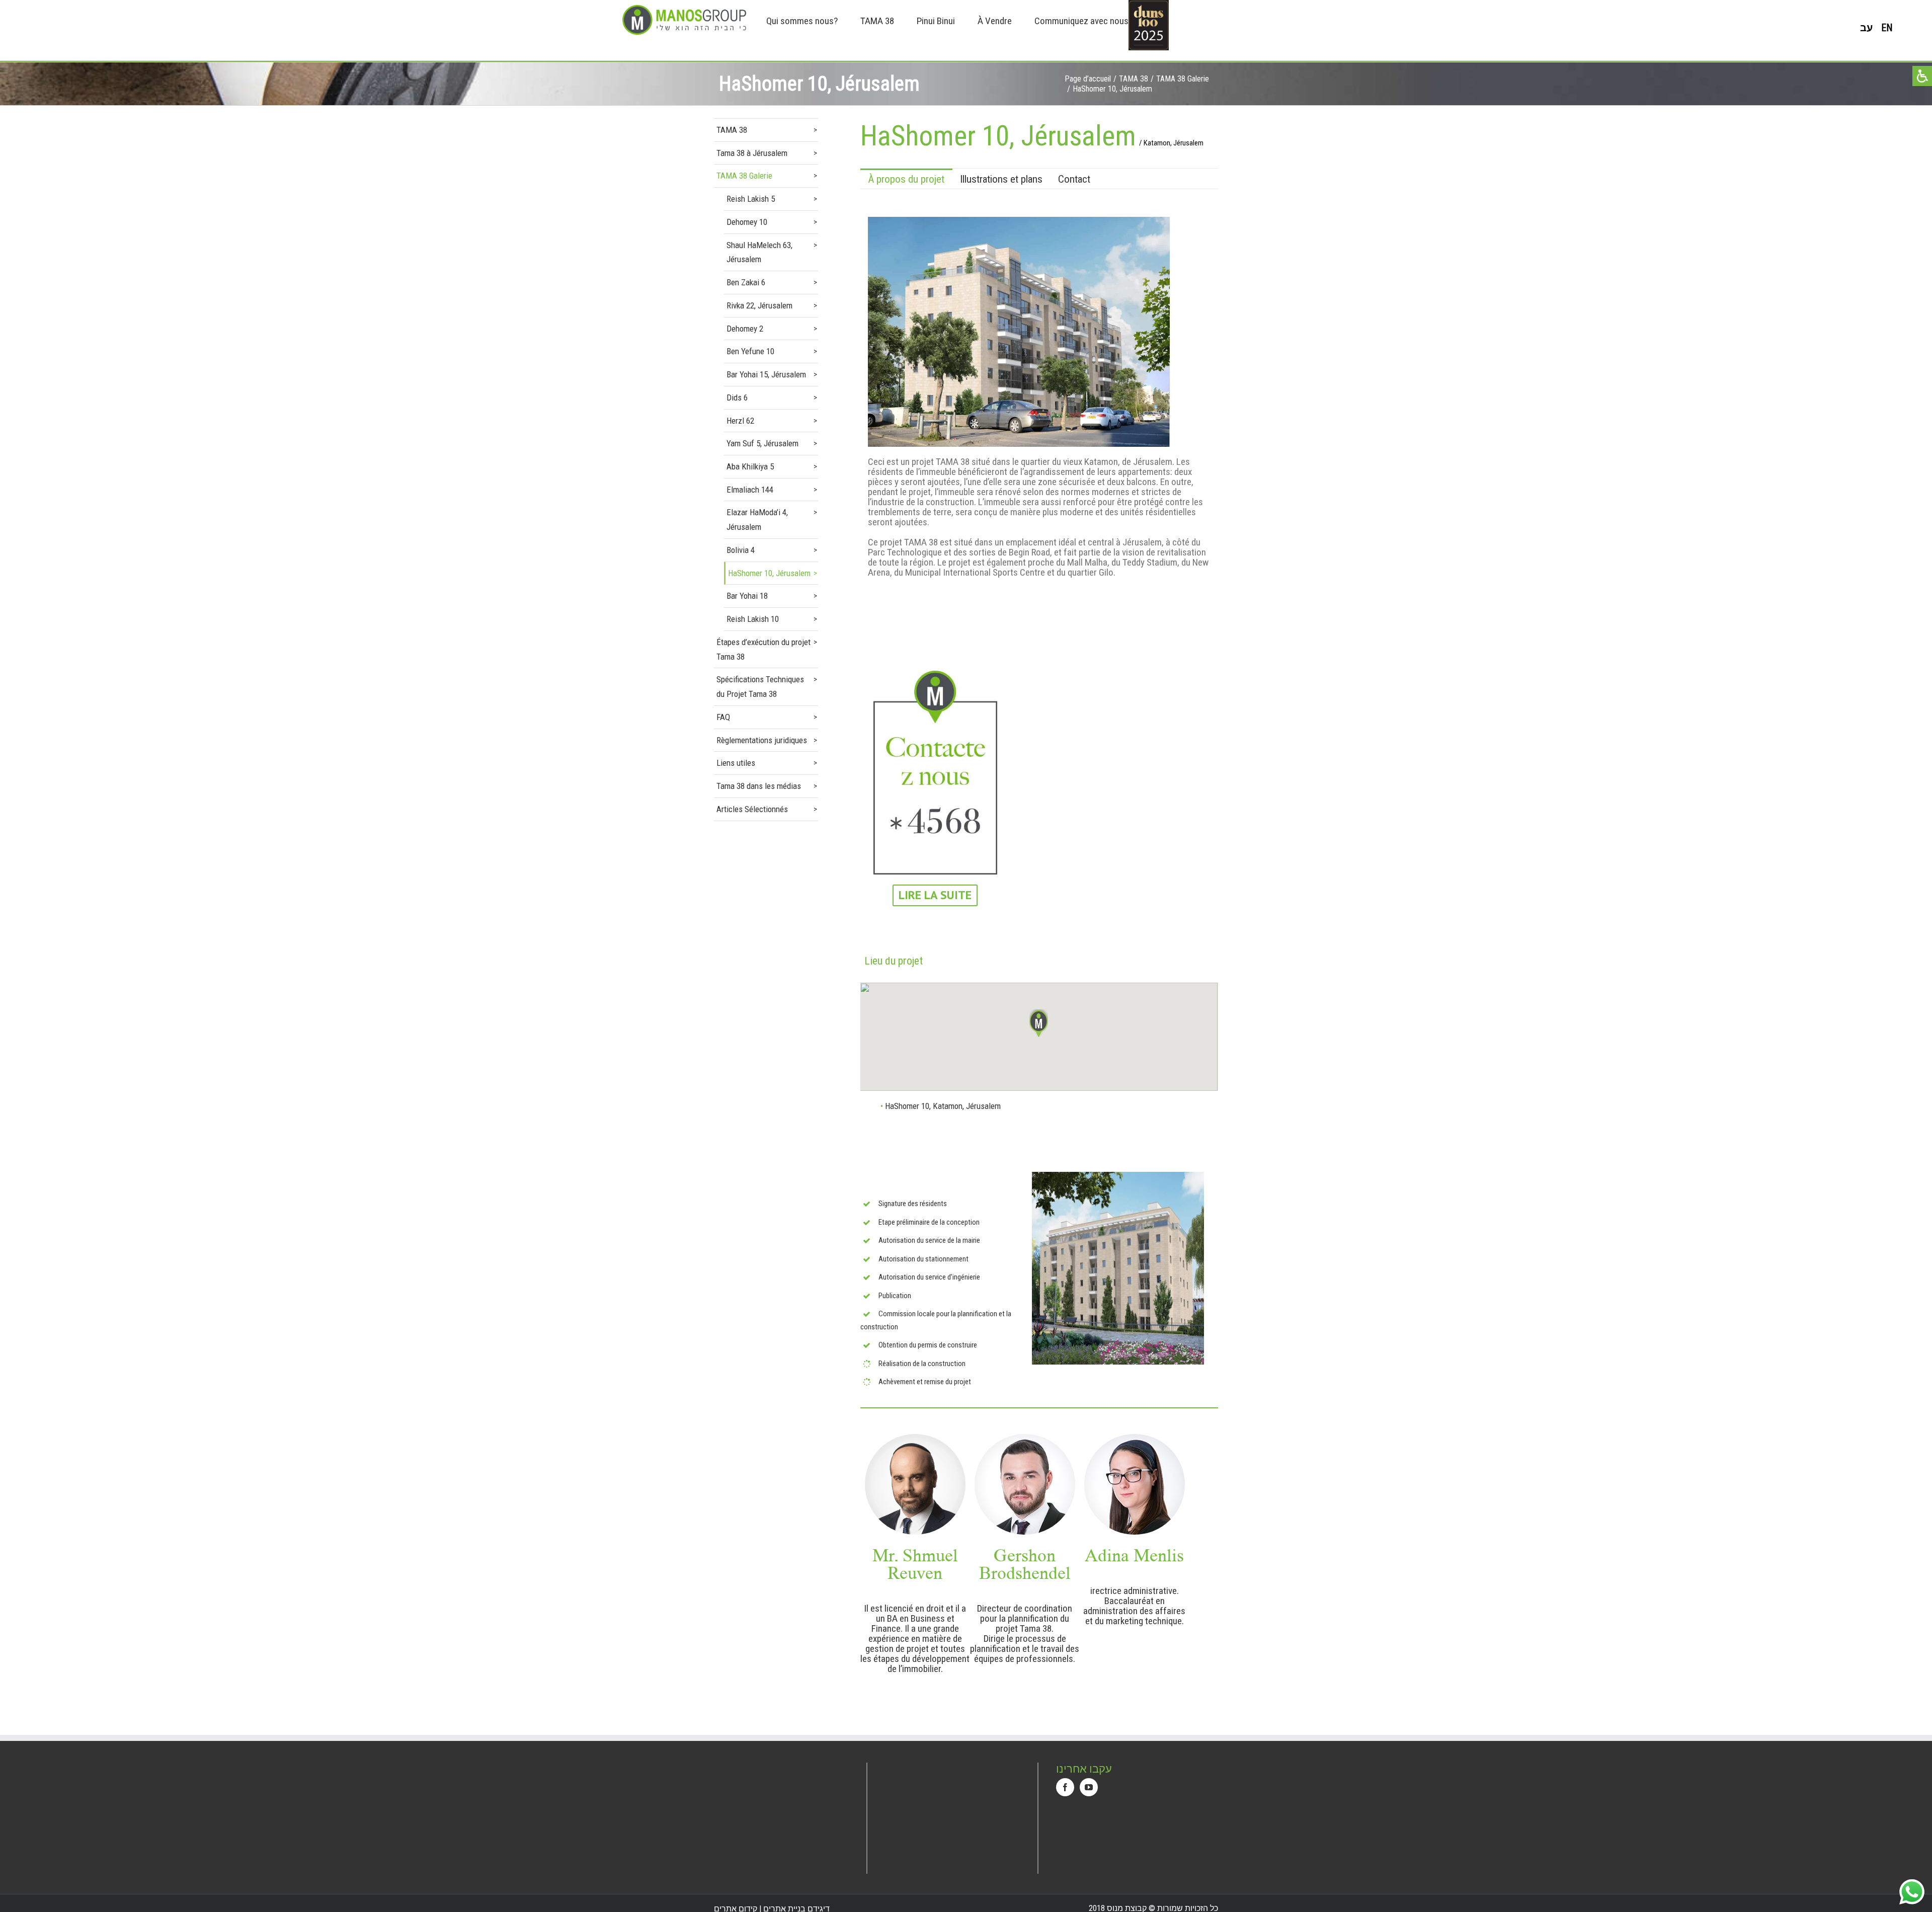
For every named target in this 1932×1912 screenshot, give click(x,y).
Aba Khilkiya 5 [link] (750, 466)
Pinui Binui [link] (936, 21)
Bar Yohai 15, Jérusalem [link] (766, 374)
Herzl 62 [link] (740, 421)
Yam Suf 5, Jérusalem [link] (762, 443)
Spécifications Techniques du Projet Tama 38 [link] (760, 687)
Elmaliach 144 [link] (750, 490)
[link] (684, 20)
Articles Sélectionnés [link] (752, 809)
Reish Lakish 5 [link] (751, 199)
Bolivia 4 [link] (741, 550)
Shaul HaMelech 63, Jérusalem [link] (759, 252)
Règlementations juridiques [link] (762, 740)
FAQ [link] (723, 717)
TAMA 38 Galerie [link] (744, 176)
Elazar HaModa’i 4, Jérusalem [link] (757, 520)
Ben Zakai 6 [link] (746, 282)
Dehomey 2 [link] (745, 329)
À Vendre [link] (995, 21)
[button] (1039, 1023)
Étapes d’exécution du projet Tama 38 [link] (763, 649)
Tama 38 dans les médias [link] (759, 786)
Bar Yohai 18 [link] (747, 596)
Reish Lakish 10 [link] (753, 619)
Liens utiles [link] (736, 763)
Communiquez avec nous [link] (1081, 21)
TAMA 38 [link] (877, 21)
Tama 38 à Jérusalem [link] (752, 153)
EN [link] (1887, 28)
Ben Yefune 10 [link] (750, 351)
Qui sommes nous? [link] (802, 21)
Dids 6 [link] (737, 397)
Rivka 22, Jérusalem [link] (759, 305)
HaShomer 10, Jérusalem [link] (769, 573)
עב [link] (1866, 28)
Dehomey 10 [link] (747, 222)
